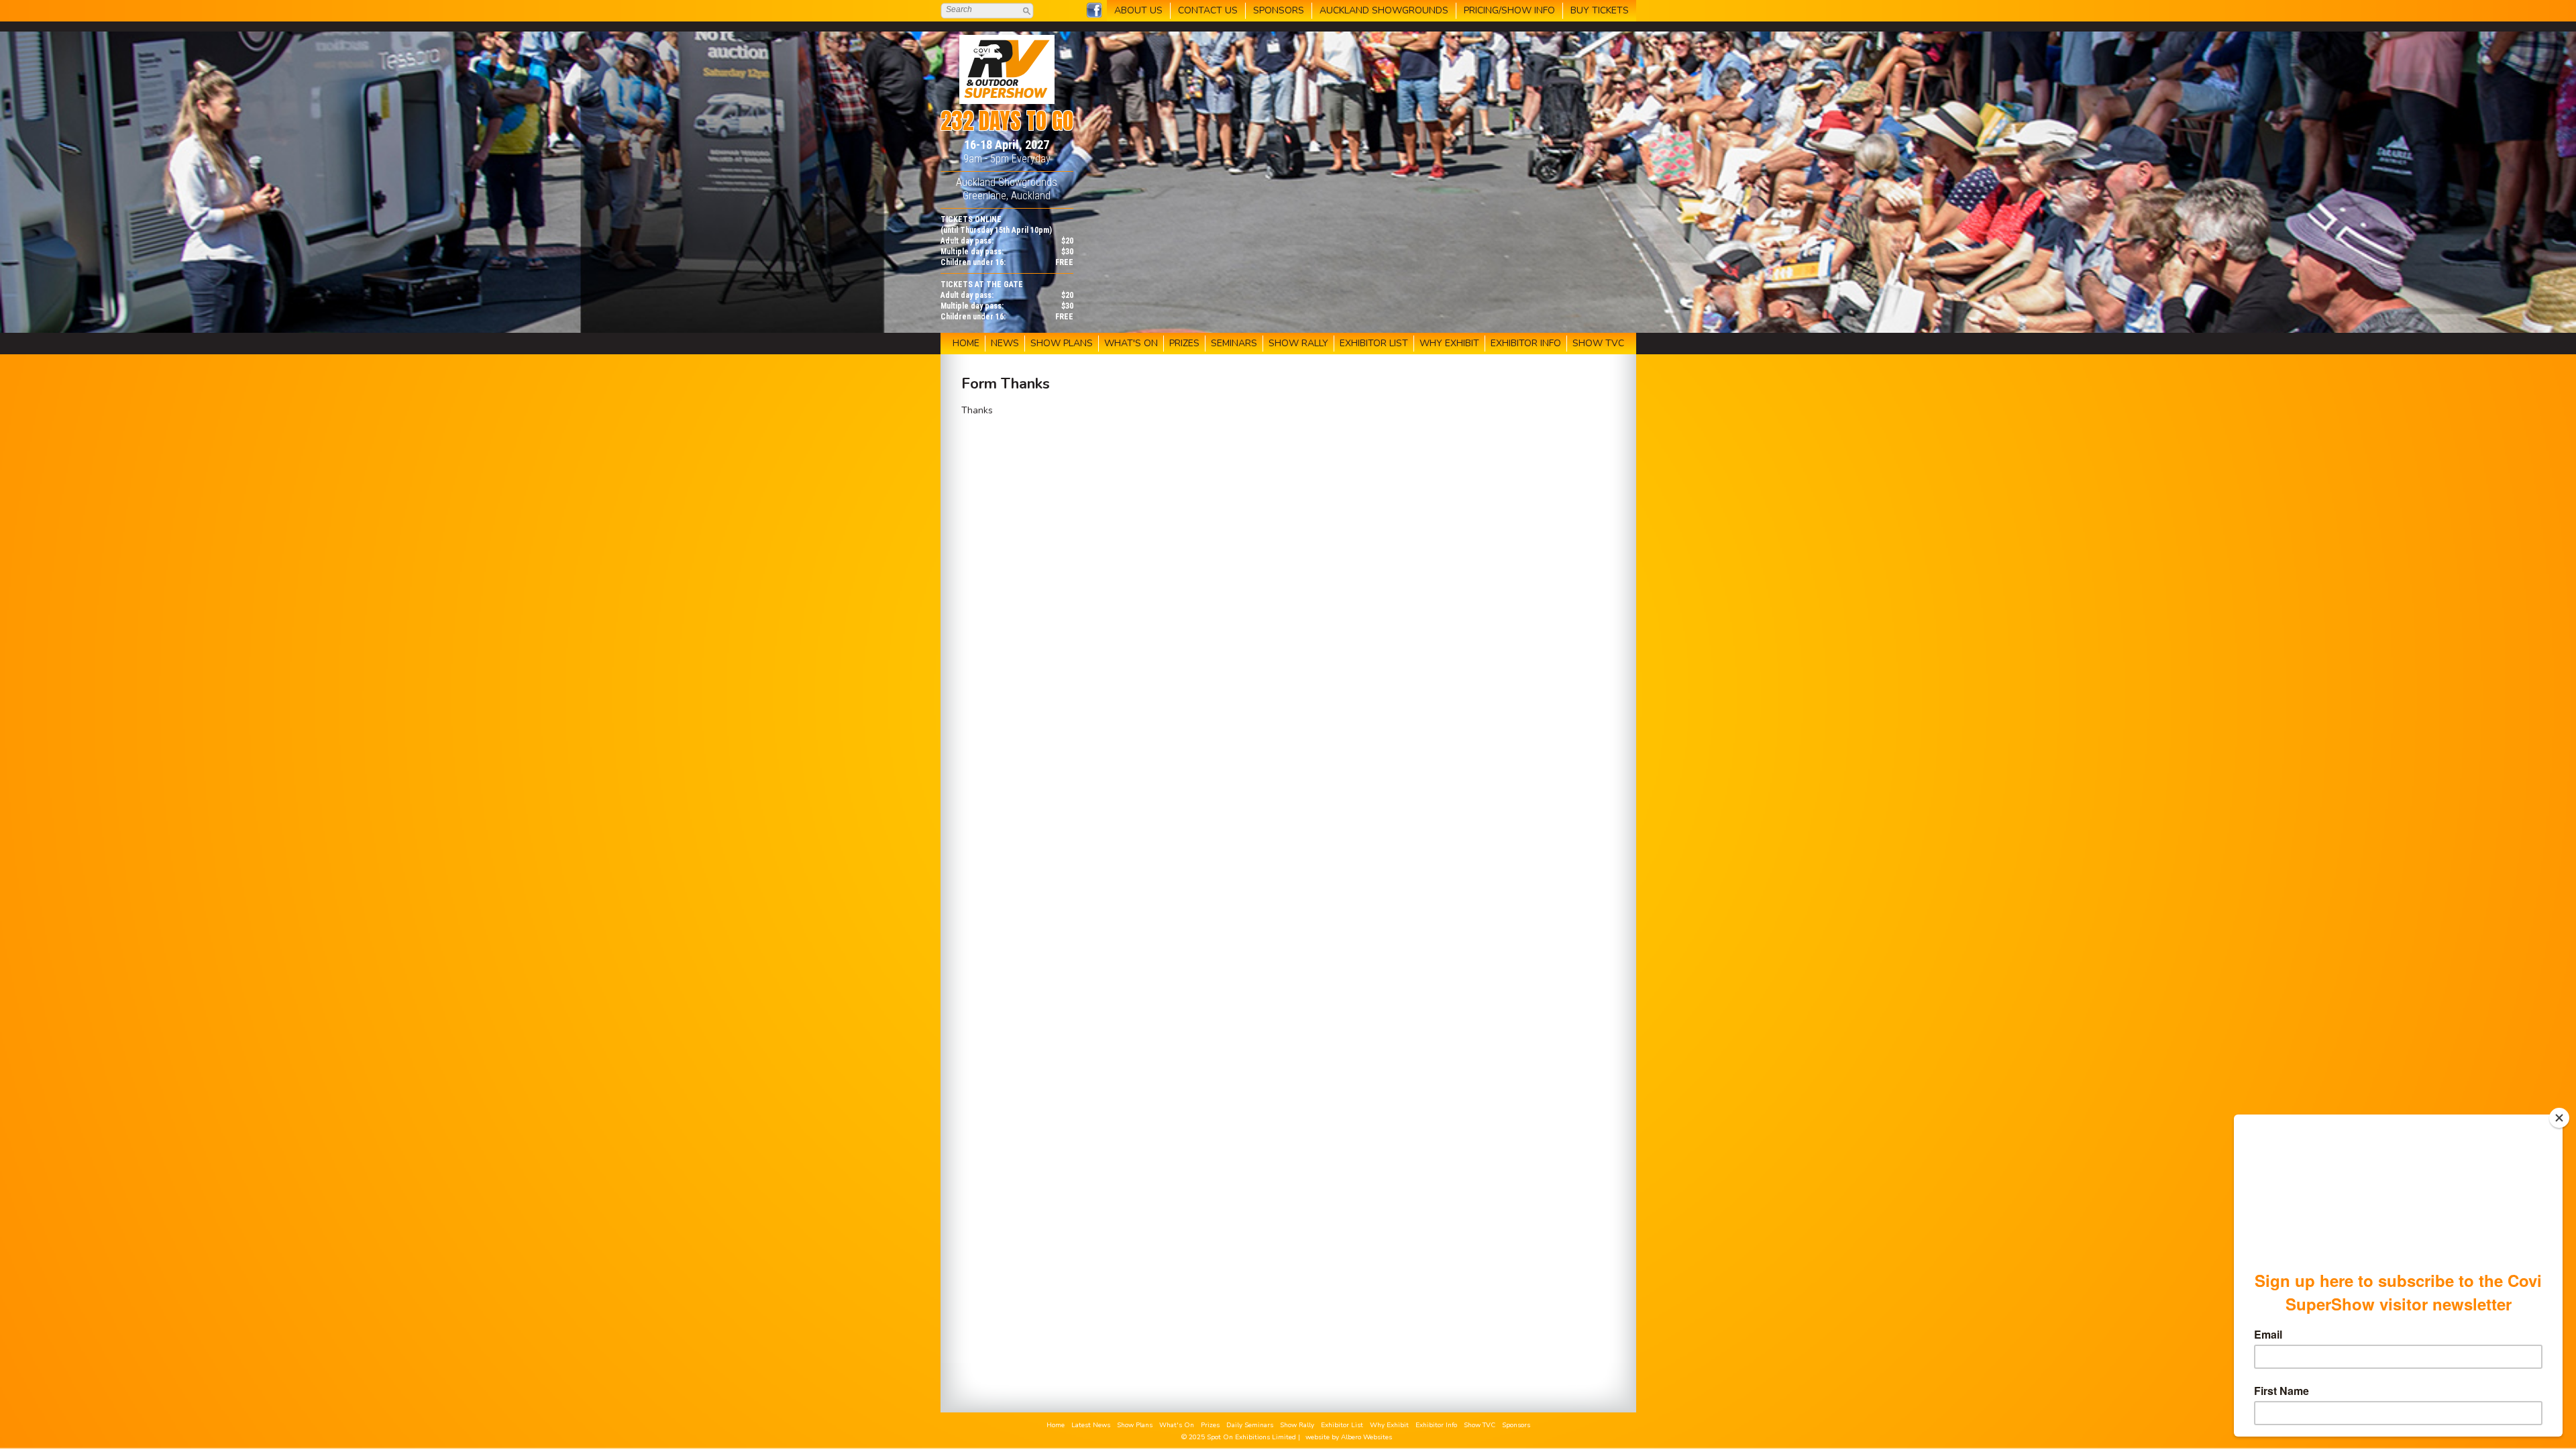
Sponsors (1516, 1425)
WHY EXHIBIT (1449, 343)
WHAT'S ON (1131, 343)
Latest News (1091, 1425)
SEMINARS (1234, 343)
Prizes (1210, 1425)
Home (1056, 1425)
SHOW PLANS (1062, 343)
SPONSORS (1279, 10)
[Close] (2559, 1118)
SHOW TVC (1598, 343)
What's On (1177, 1425)
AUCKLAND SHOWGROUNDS (1384, 10)
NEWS (1005, 343)
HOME (966, 343)
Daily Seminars (1250, 1425)
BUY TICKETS (1600, 10)
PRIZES (1184, 343)
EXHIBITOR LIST (1374, 343)
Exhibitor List (1342, 1425)
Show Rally (1297, 1425)
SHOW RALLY (1298, 343)
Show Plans (1135, 1425)
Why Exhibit (1389, 1425)
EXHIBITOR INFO (1526, 343)
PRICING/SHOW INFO (1509, 10)
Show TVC (1480, 1425)
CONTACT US (1208, 10)
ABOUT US (1138, 10)
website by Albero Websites (1349, 1437)
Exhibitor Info (1436, 1425)
